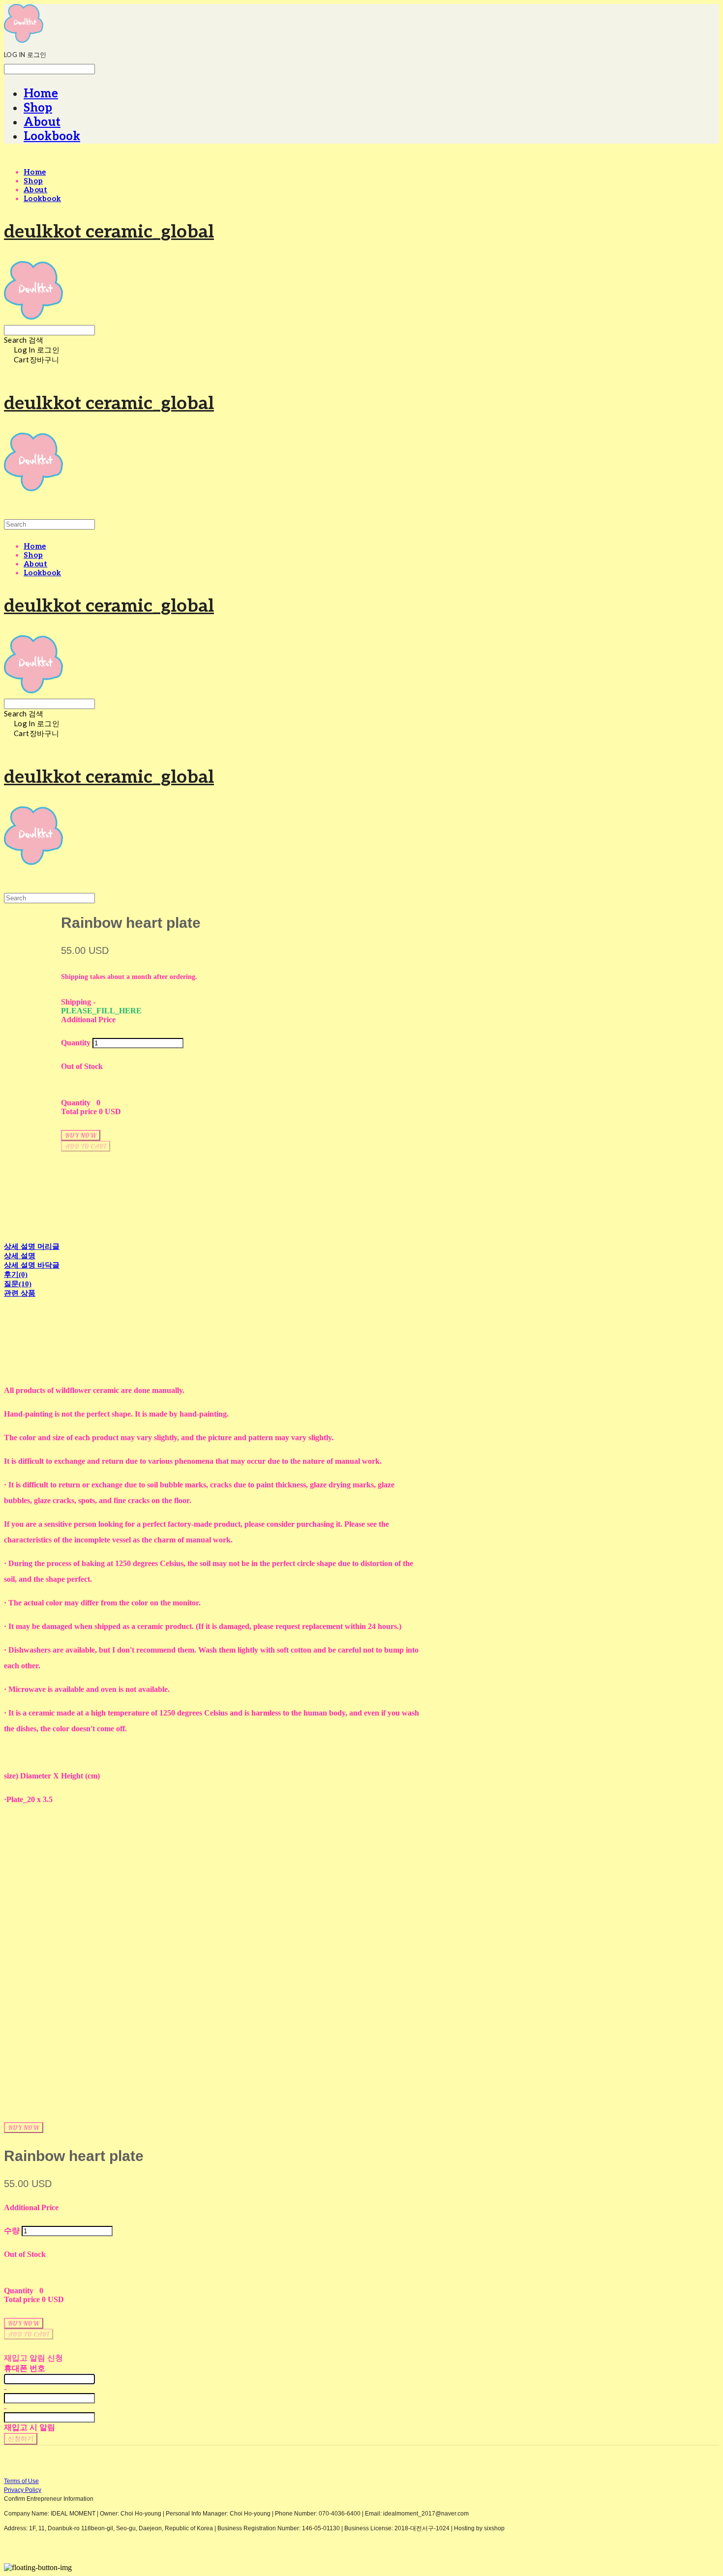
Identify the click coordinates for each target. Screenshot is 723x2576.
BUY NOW (24, 2128)
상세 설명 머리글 (32, 1246)
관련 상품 (20, 1293)
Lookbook (52, 136)
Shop (38, 108)
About (42, 122)
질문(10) (18, 1284)
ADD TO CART (29, 2334)
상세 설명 (20, 1256)
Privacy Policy (23, 2490)
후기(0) (16, 1274)
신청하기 (21, 2438)
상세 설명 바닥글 (32, 1265)
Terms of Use (21, 2481)
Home (41, 94)
